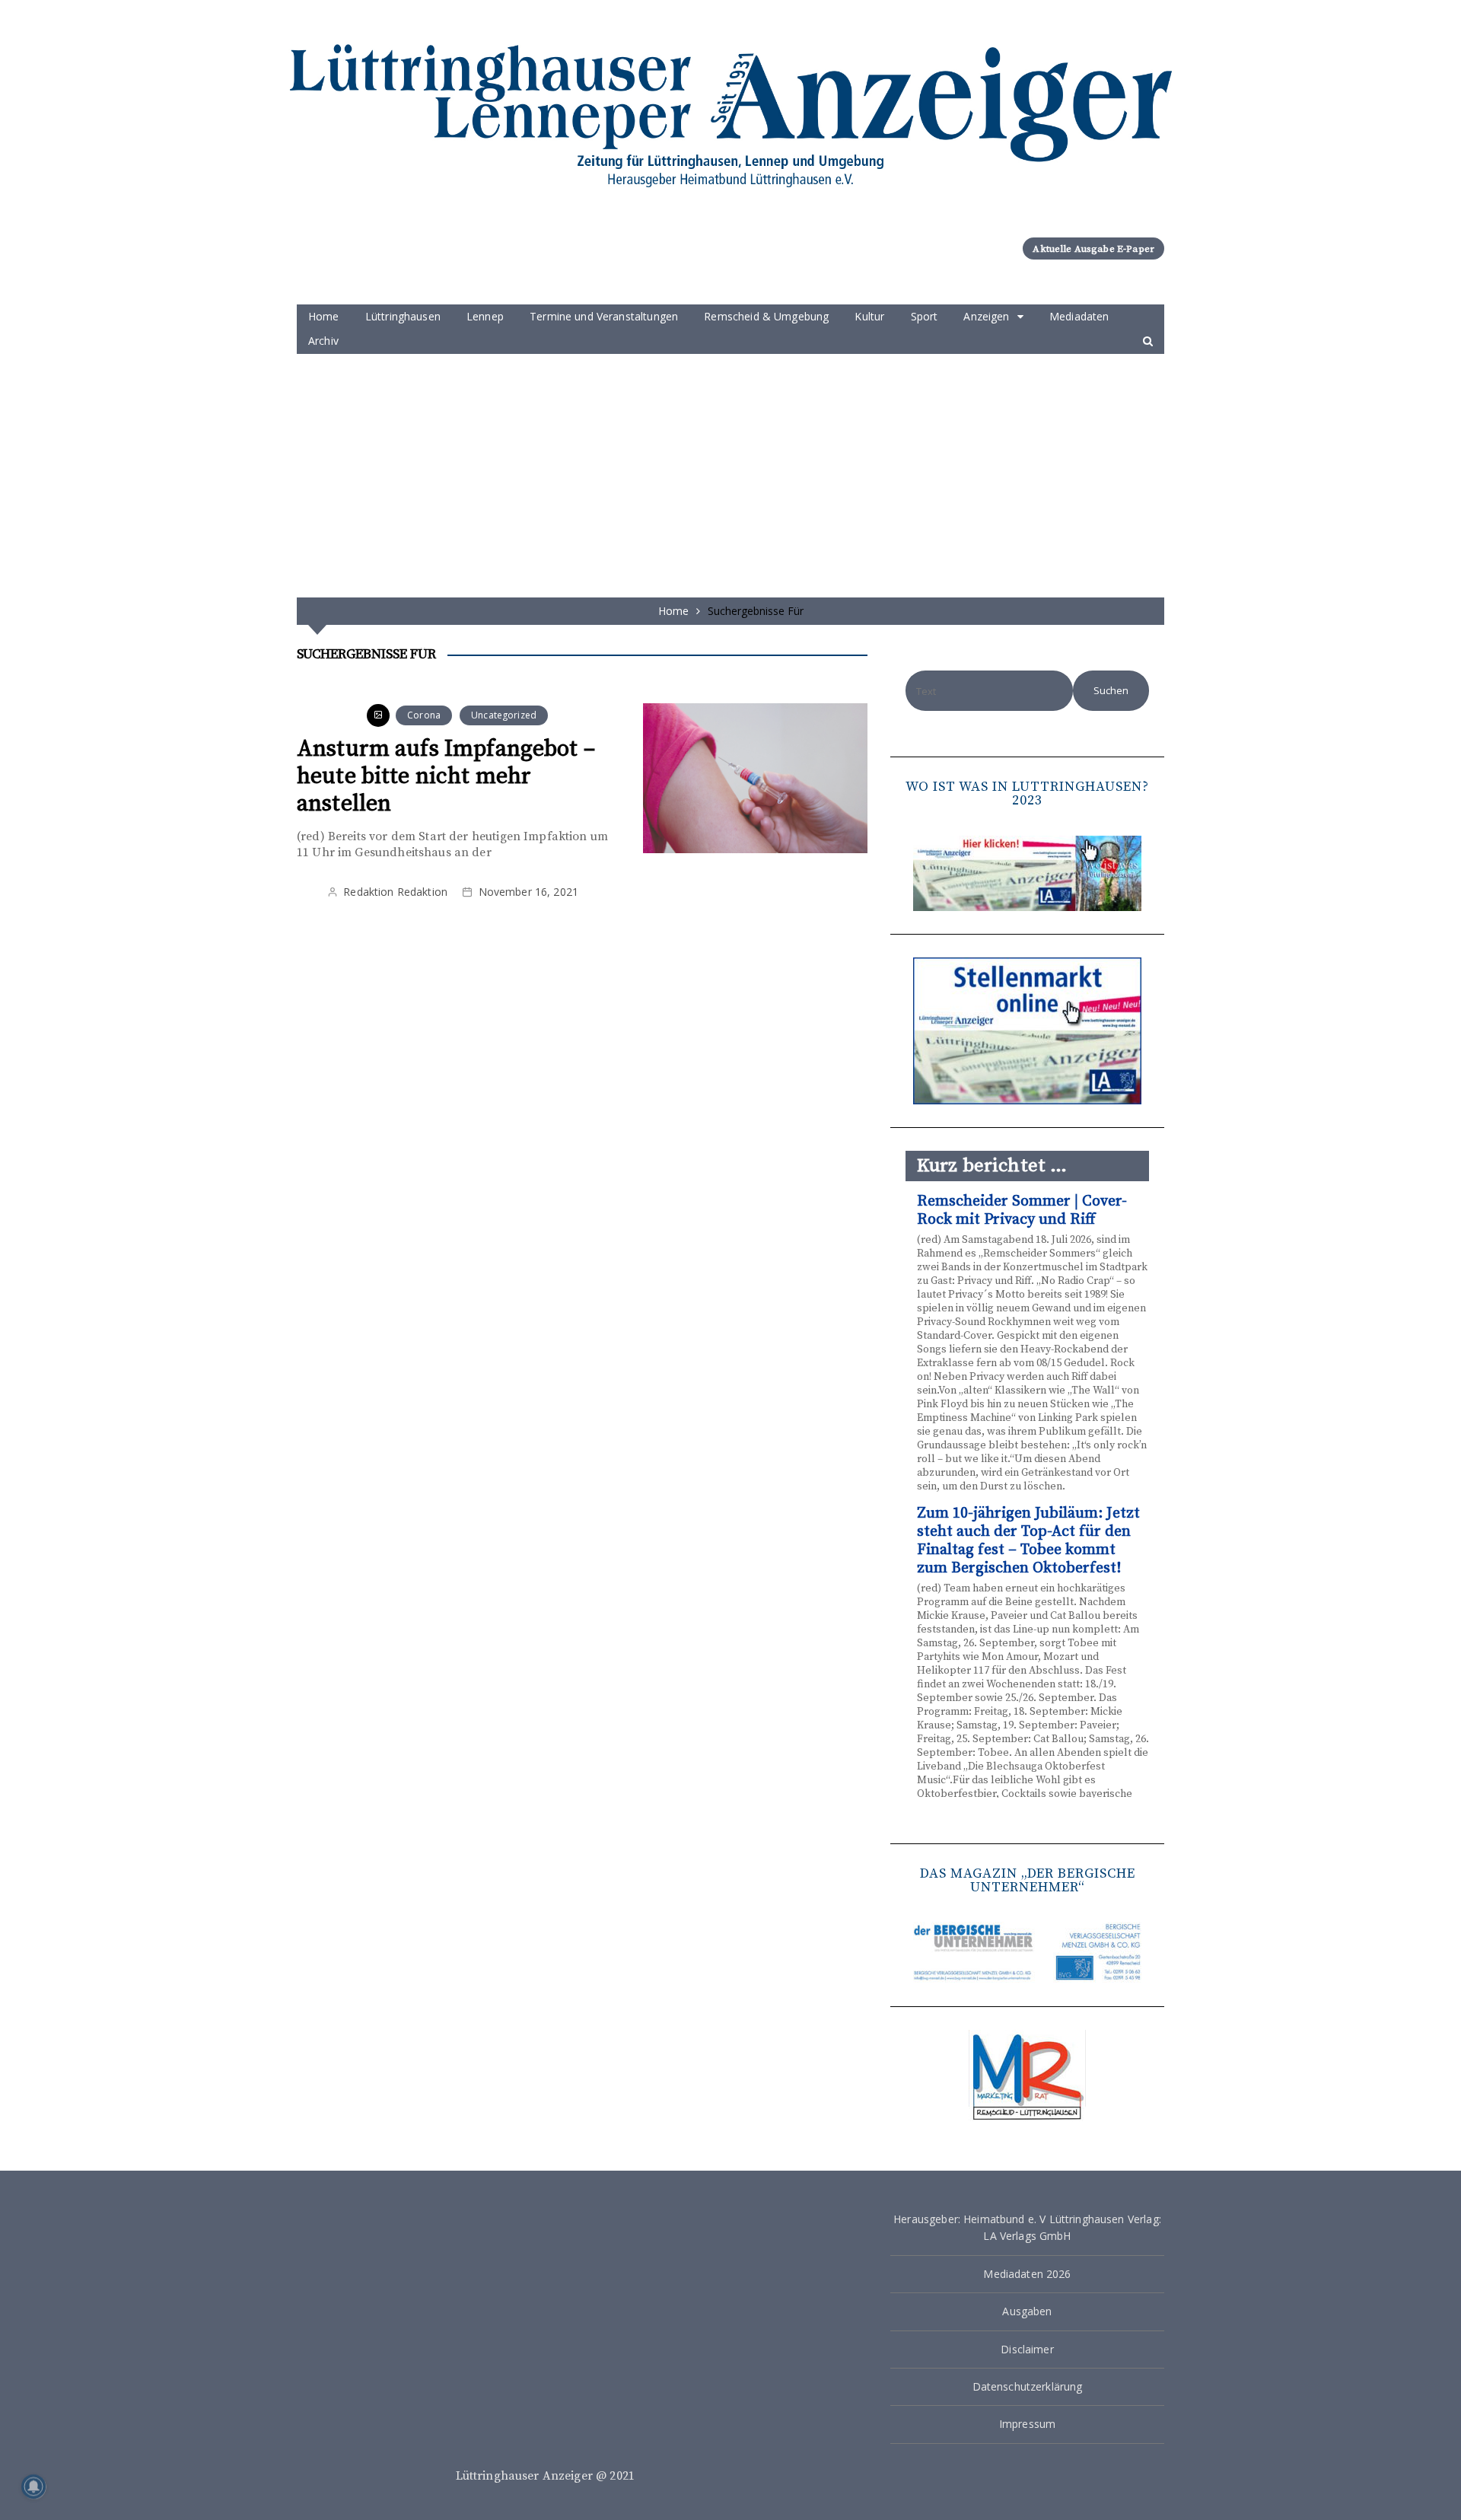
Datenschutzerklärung (1028, 2386)
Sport (925, 316)
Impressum (1027, 2424)
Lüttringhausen (403, 316)
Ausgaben (1027, 2311)
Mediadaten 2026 (1027, 2274)
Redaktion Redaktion (395, 892)
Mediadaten (1079, 316)
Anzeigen (986, 316)
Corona (424, 715)
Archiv (323, 341)
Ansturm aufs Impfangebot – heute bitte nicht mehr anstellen (446, 776)
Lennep (485, 316)
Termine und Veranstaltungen (604, 316)
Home (324, 316)
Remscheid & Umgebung (766, 316)
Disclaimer (1027, 2349)
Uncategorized (504, 715)
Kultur (869, 316)
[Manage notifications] (33, 2487)
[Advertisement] (730, 468)
